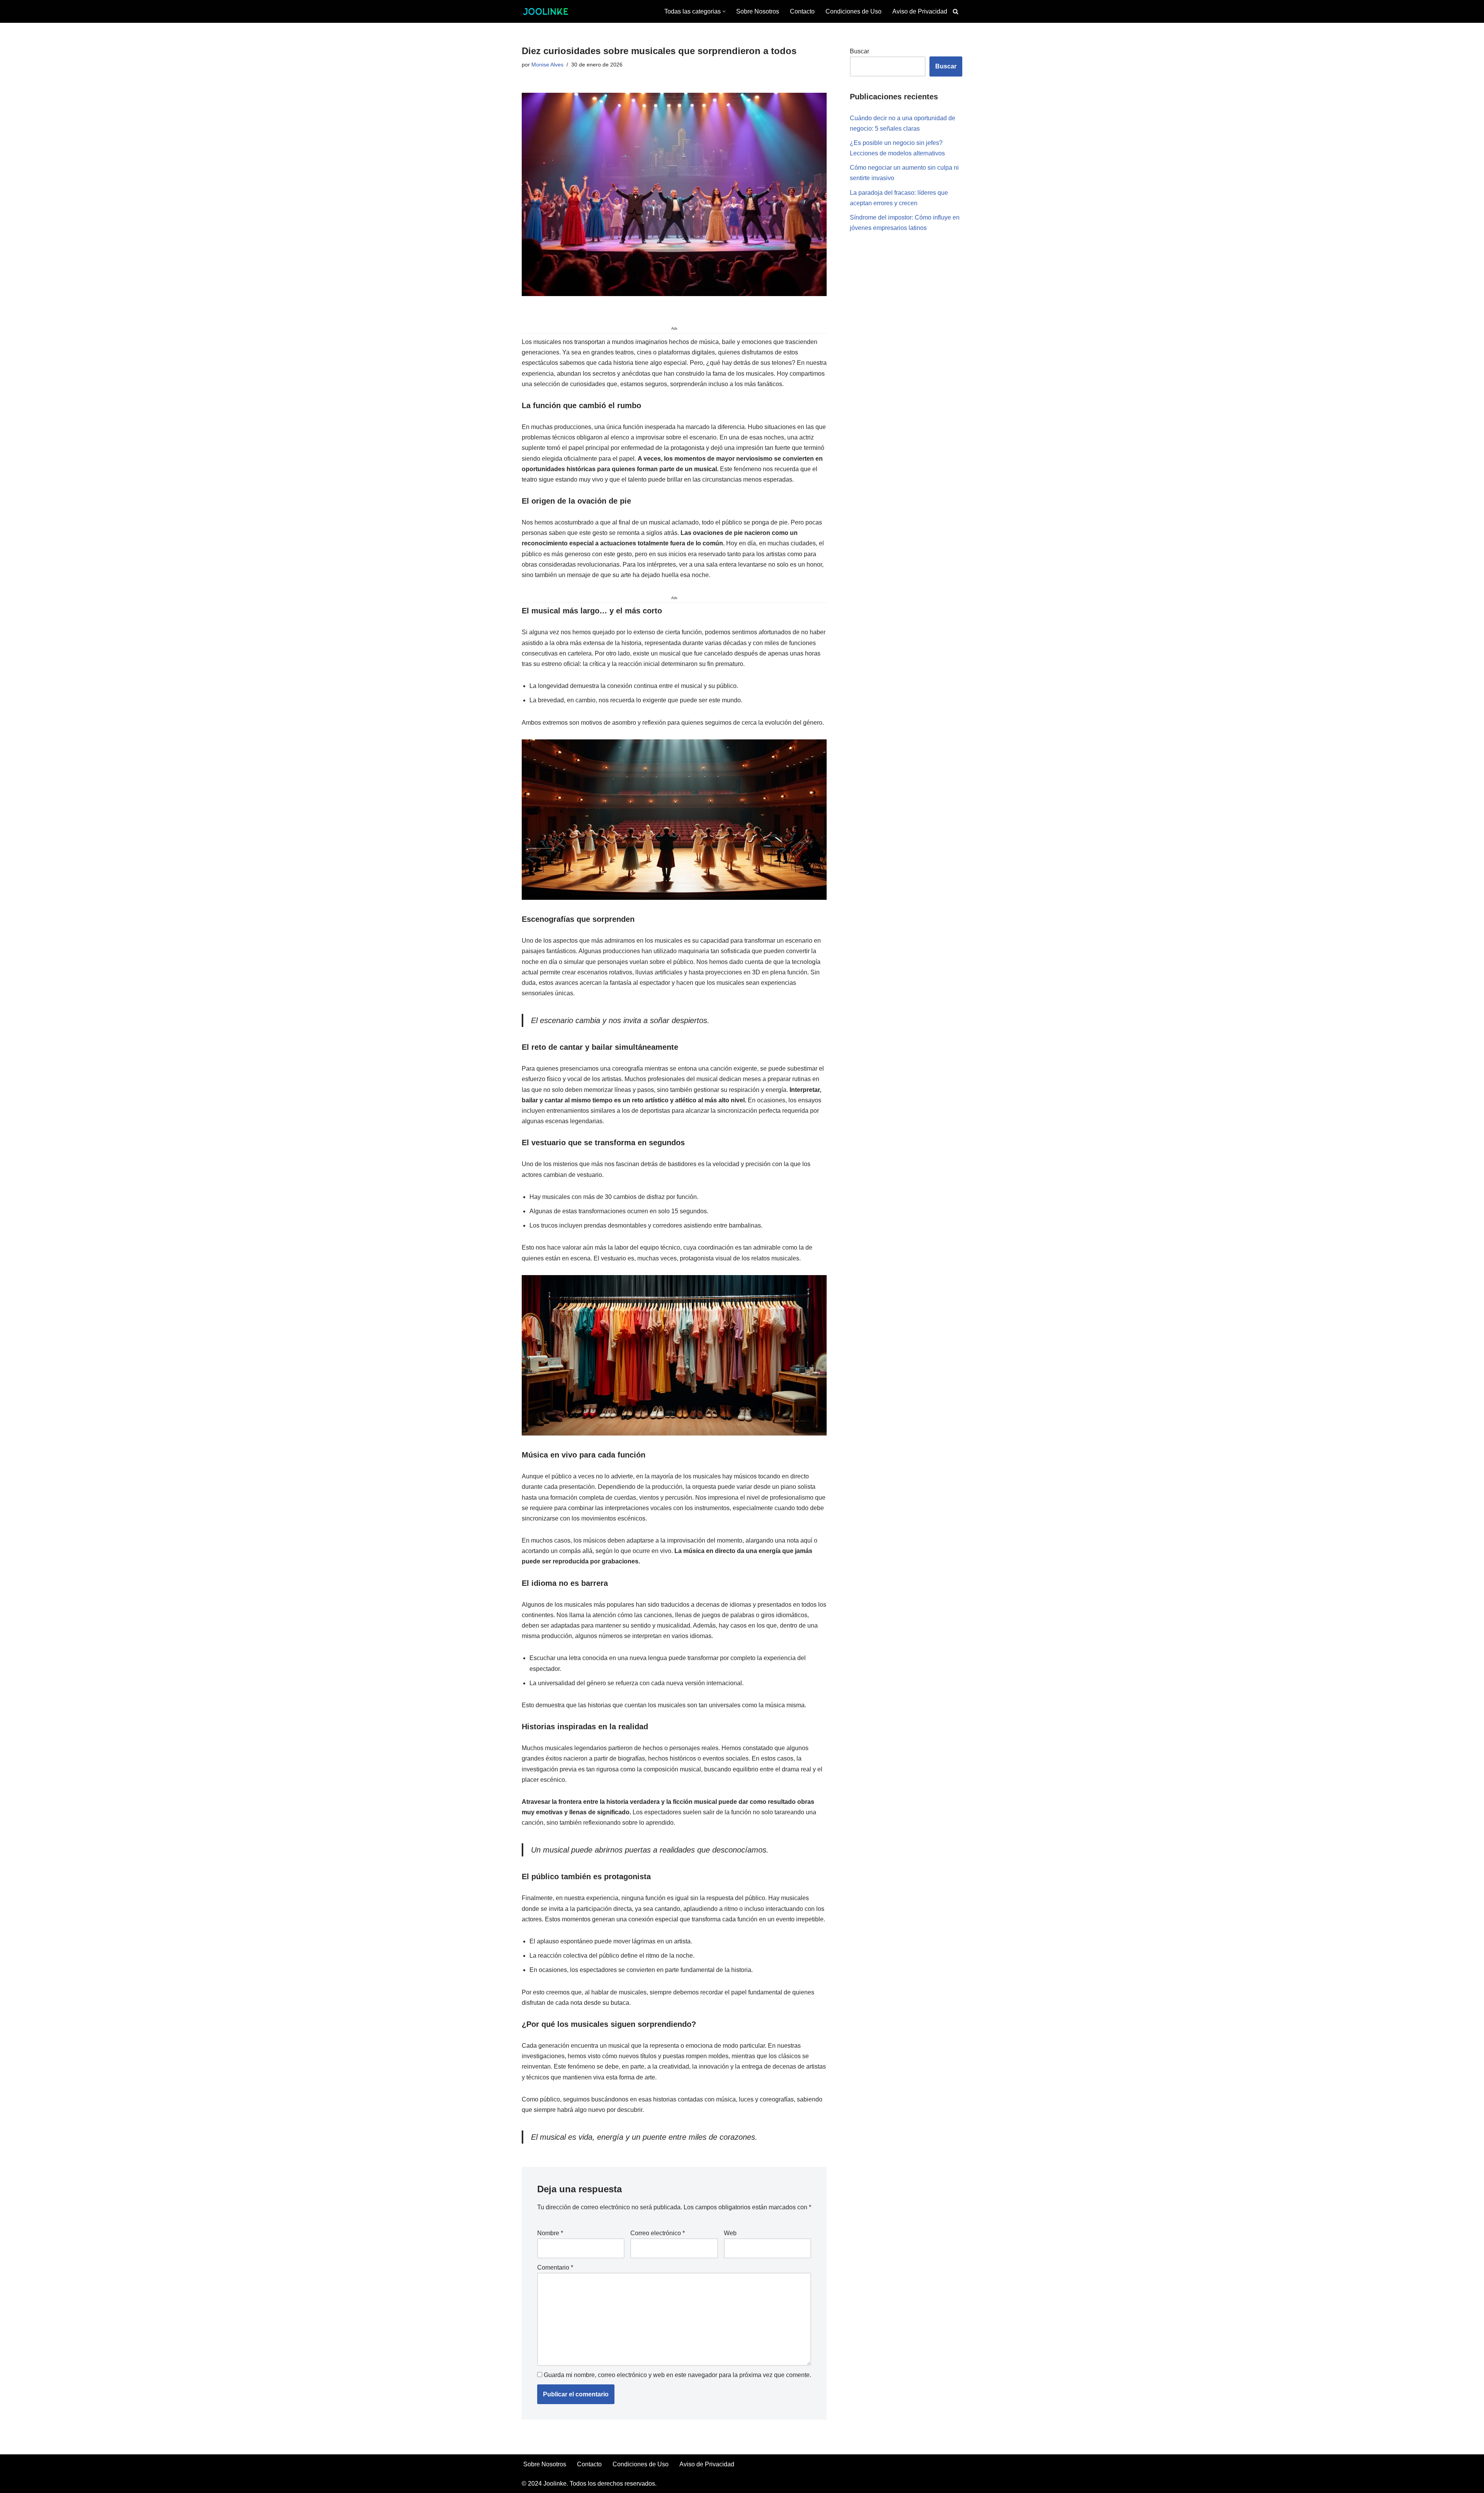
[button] (724, 11)
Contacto (802, 11)
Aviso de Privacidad (920, 11)
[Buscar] (956, 11)
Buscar (859, 51)
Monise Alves (547, 65)
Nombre (550, 2233)
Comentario (555, 2267)
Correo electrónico (658, 2233)
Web (730, 2233)
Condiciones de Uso (853, 11)
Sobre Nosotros (758, 11)
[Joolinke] (545, 11)
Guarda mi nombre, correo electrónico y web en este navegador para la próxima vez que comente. (677, 2375)
